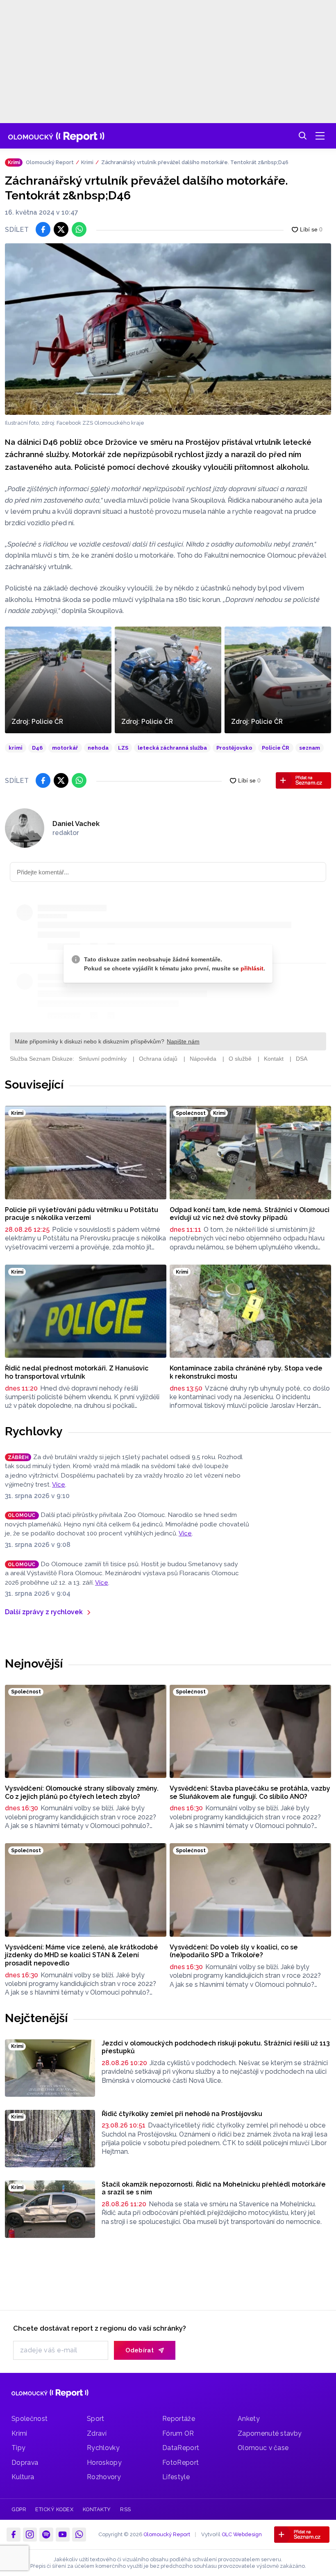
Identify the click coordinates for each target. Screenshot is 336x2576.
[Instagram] (30, 2535)
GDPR (19, 2509)
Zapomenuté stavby (270, 2433)
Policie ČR (276, 748)
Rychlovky (34, 1431)
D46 (37, 748)
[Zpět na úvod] (56, 136)
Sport (96, 2419)
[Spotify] (46, 2535)
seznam (310, 748)
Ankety (249, 2419)
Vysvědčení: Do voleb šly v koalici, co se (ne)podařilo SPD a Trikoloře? (234, 1951)
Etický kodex (54, 2509)
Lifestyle (176, 2477)
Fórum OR (178, 2433)
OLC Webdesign (242, 2534)
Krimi (87, 162)
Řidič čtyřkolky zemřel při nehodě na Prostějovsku (182, 2114)
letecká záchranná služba (172, 748)
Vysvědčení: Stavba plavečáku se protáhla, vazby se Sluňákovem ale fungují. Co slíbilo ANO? (250, 1792)
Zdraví (97, 2433)
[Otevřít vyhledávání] (303, 136)
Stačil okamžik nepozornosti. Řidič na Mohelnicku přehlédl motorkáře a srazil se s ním (214, 2188)
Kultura (23, 2477)
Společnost (30, 2419)
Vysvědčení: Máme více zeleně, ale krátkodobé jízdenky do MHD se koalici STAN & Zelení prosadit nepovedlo (82, 1955)
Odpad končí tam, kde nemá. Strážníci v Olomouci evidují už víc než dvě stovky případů (250, 1214)
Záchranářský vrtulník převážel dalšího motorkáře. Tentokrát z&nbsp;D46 (195, 162)
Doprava (25, 2463)
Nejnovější (34, 1663)
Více (59, 1485)
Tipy (18, 2448)
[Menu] (320, 136)
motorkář (65, 748)
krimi (16, 748)
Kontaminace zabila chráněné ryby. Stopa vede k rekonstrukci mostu (246, 1372)
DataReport (181, 2448)
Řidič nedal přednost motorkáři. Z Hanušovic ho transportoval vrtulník (77, 1372)
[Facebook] (14, 2535)
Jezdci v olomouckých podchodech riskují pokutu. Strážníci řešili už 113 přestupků (216, 2047)
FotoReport (180, 2463)
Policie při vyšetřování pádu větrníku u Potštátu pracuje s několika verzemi (82, 1214)
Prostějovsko (234, 748)
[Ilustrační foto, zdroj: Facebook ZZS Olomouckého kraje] (168, 329)
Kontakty (97, 2509)
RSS (126, 2509)
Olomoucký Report (50, 162)
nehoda (98, 748)
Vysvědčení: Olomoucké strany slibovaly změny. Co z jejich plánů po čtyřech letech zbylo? (82, 1792)
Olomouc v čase (263, 2448)
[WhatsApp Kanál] (79, 2535)
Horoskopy (104, 2463)
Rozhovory (104, 2477)
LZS (123, 748)
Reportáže (179, 2419)
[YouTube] (63, 2535)
